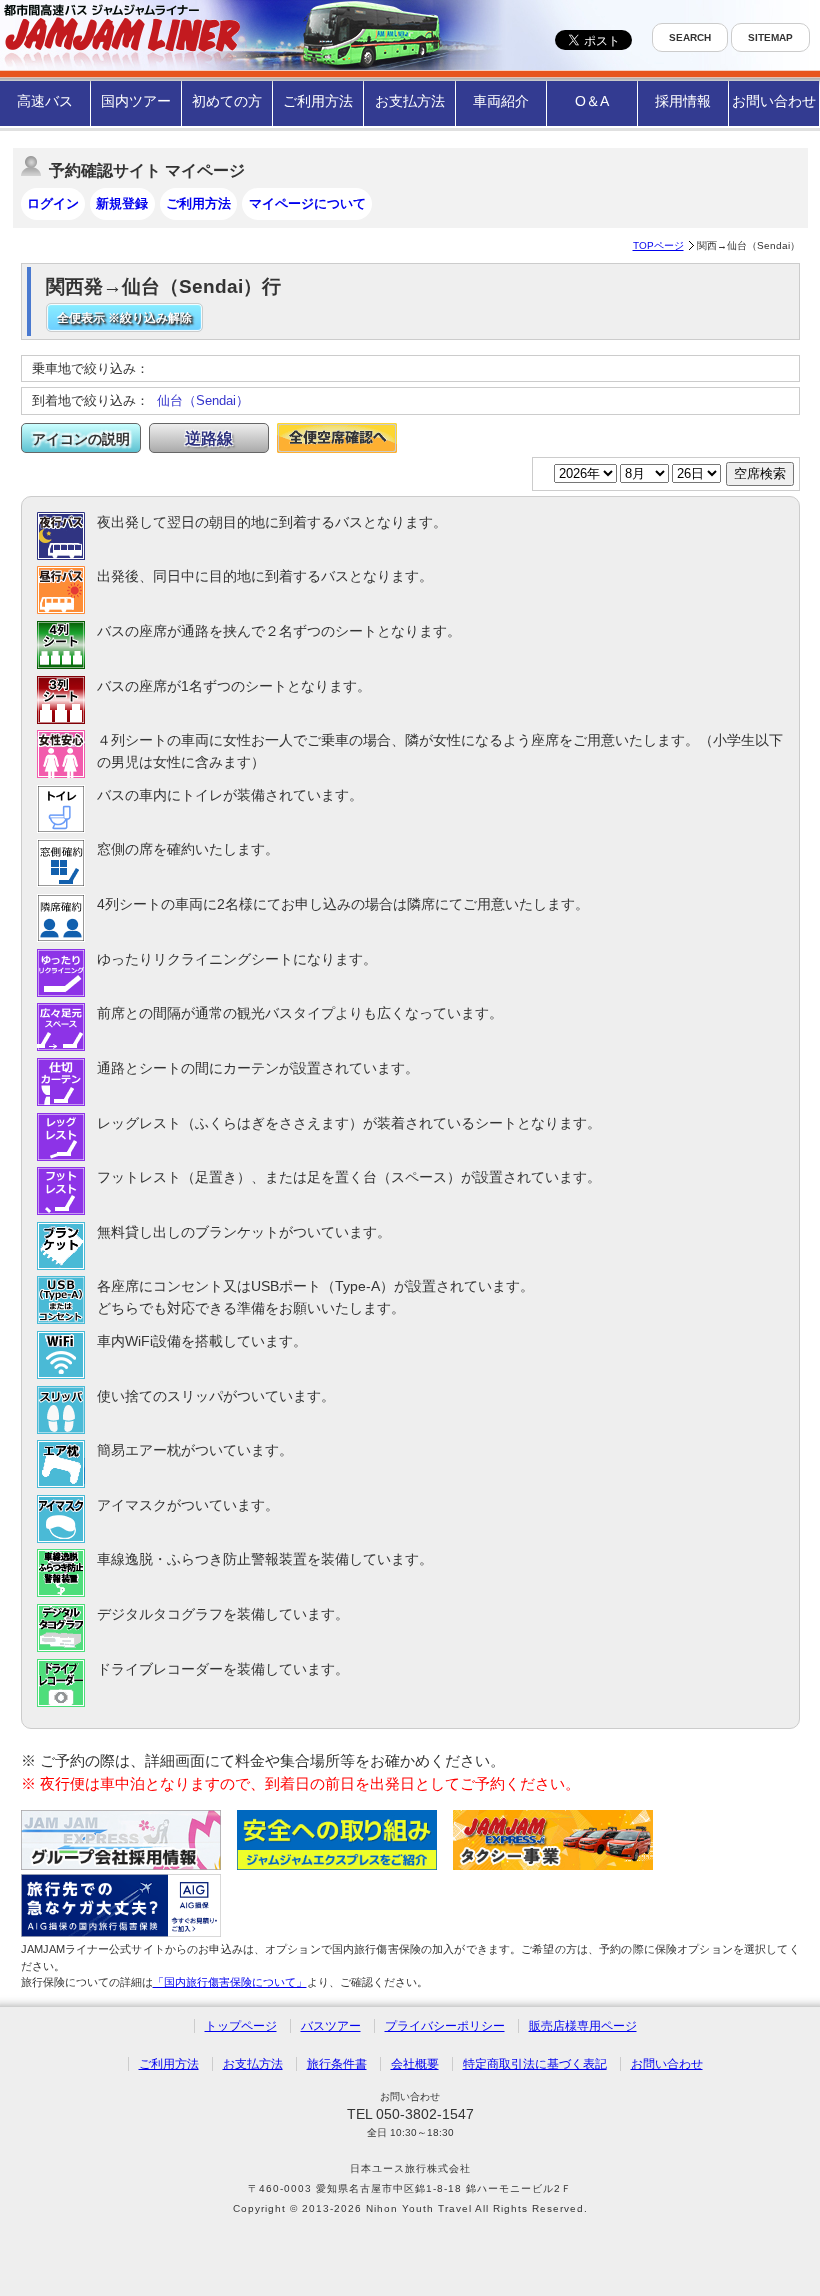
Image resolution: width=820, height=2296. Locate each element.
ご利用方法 (318, 101)
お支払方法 (410, 101)
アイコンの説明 (81, 439)
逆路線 (209, 438)
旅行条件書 (337, 2064)
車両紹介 (501, 101)
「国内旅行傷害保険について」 (230, 1982)
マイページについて (307, 203)
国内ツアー (136, 101)
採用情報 (683, 101)
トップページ (241, 2026)
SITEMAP (770, 37)
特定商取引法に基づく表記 (535, 2064)
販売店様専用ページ (583, 2026)
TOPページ (658, 245)
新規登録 (122, 203)
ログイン (53, 203)
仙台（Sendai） (203, 400)
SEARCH (690, 37)
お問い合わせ (774, 101)
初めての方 (227, 101)
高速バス (45, 101)
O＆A (592, 101)
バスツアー (331, 2026)
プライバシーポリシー (445, 2026)
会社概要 (415, 2064)
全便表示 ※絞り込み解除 (124, 318)
